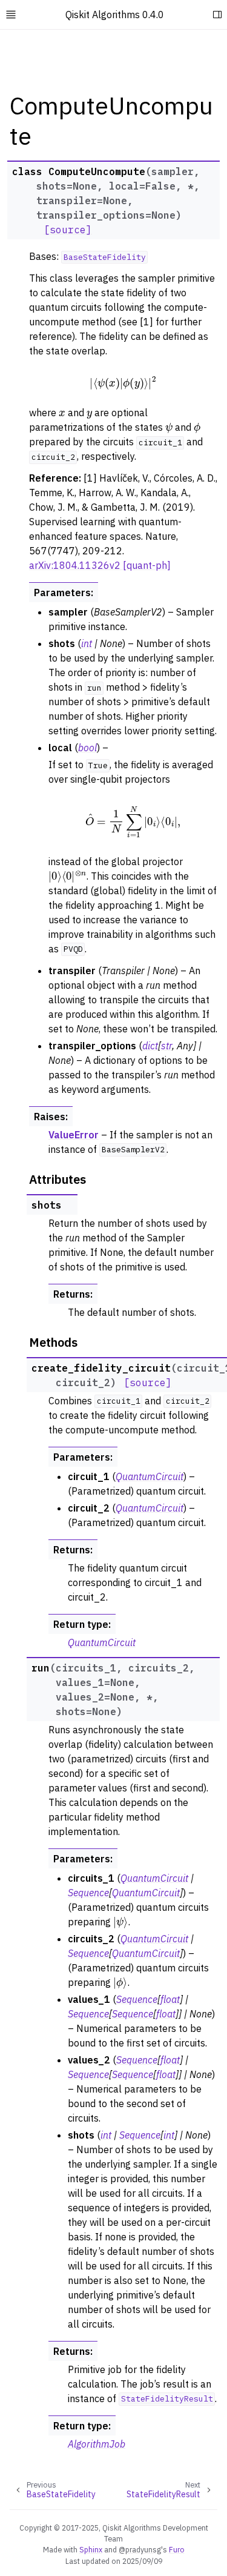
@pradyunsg (140, 2549)
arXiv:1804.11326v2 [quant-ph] (100, 565)
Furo (177, 2549)
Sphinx (91, 2549)
